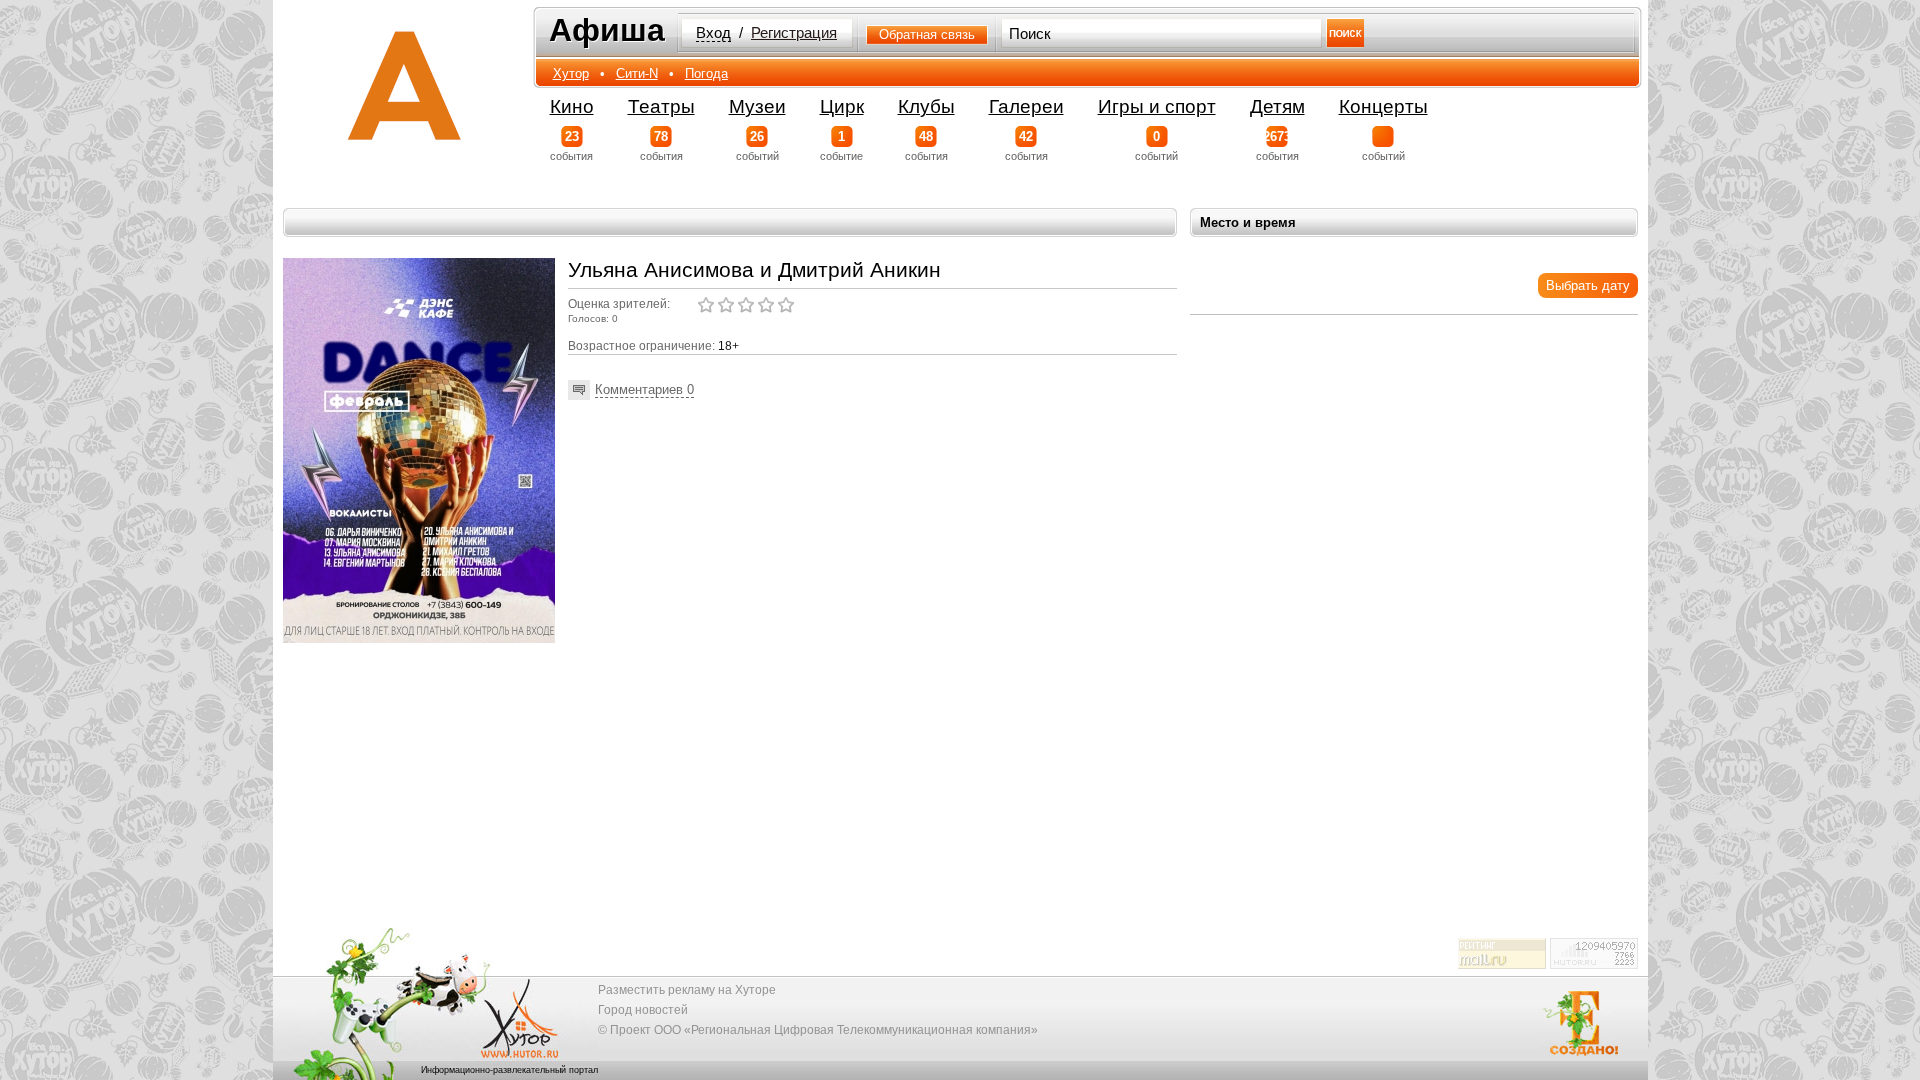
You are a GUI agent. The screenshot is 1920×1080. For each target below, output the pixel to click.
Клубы (926, 106)
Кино (572, 106)
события (571, 145)
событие (841, 145)
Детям (1277, 106)
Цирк (842, 106)
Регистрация (794, 33)
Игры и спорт (1157, 106)
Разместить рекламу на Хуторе (687, 990)
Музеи (757, 106)
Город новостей (643, 1010)
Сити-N (637, 73)
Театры (661, 106)
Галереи (1026, 106)
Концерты (1383, 106)
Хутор (571, 73)
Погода (706, 73)
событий (757, 145)
